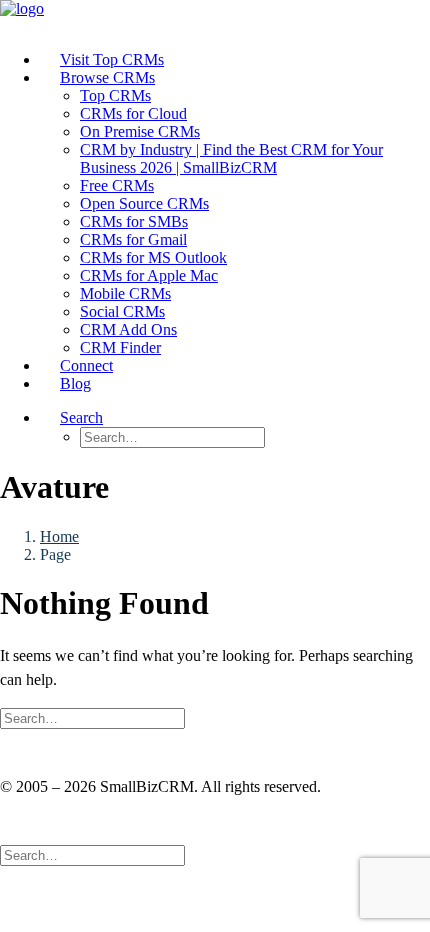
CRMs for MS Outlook (153, 257)
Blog (75, 383)
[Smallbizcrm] (215, 17)
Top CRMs (115, 95)
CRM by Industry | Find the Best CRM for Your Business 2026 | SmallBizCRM (231, 158)
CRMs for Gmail (133, 239)
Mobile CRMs (125, 293)
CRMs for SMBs (134, 221)
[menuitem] (235, 60)
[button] (81, 417)
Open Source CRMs (144, 203)
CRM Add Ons (128, 329)
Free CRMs (117, 185)
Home (59, 536)
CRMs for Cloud (133, 113)
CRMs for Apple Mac (149, 275)
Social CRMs (122, 311)
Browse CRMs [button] (107, 77)
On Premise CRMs (140, 131)
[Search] (92, 717)
